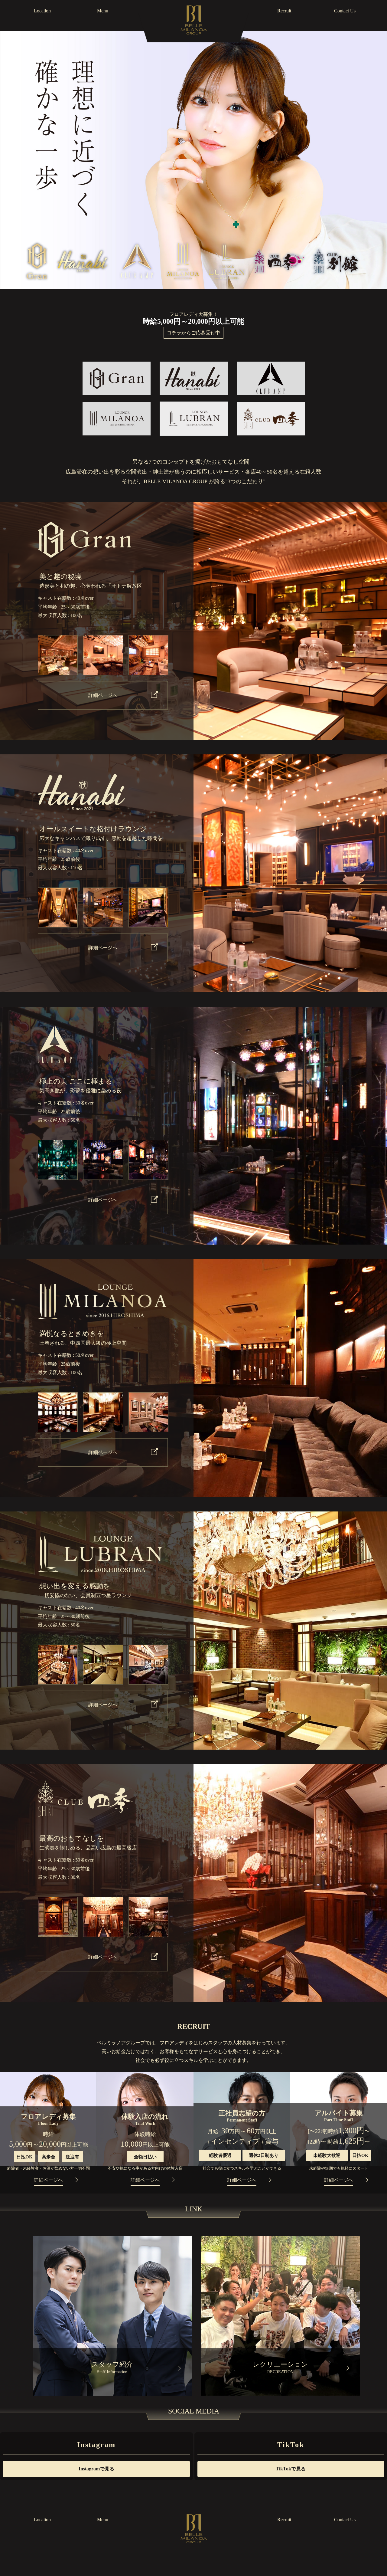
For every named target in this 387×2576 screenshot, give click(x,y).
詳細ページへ (103, 695)
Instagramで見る (96, 2469)
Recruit (284, 11)
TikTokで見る (291, 2469)
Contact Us (345, 11)
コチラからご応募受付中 (193, 333)
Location (42, 11)
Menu (103, 11)
